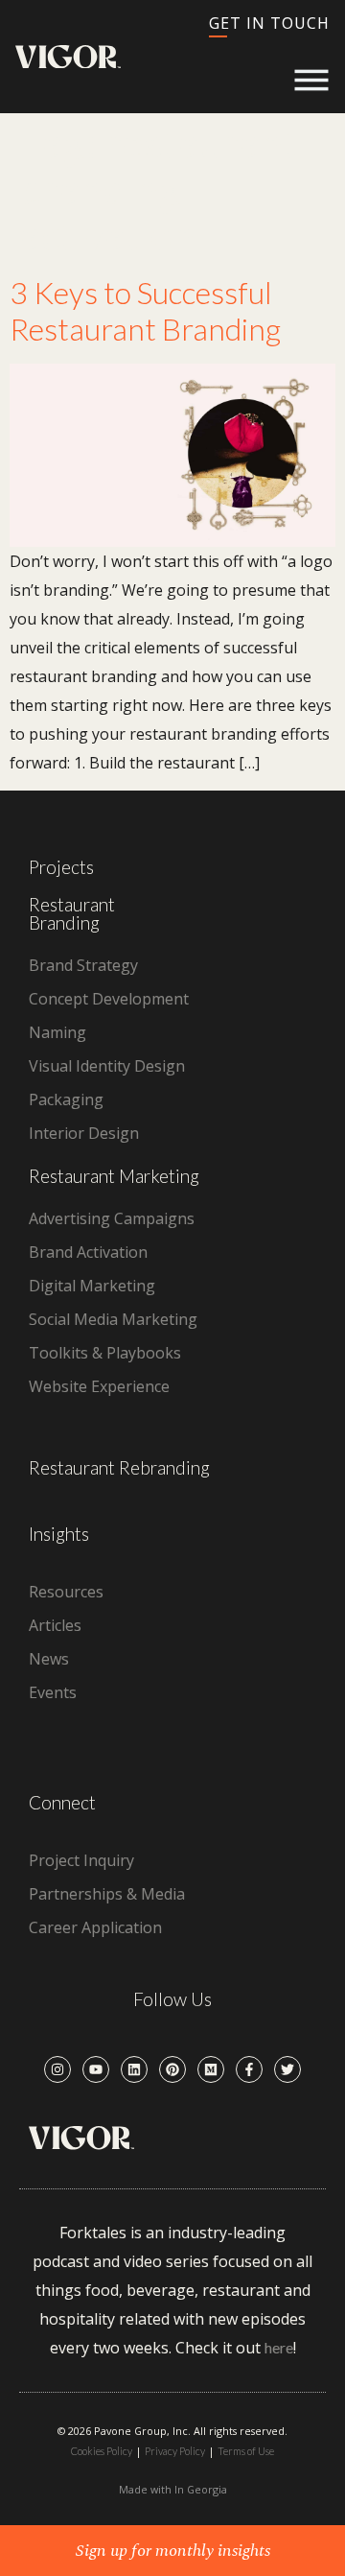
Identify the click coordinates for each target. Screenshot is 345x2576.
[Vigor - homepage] (68, 57)
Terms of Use (246, 2451)
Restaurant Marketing (114, 1176)
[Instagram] (57, 2069)
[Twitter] (287, 2069)
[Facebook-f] (249, 2069)
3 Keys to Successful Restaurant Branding (145, 310)
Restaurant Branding (72, 913)
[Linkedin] (134, 2069)
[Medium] (211, 2069)
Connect (62, 1802)
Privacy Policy (175, 2451)
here (279, 2347)
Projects (61, 867)
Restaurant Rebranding (119, 1467)
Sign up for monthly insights (173, 2551)
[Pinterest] (172, 2069)
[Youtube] (96, 2069)
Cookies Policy (102, 2451)
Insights (59, 1534)
